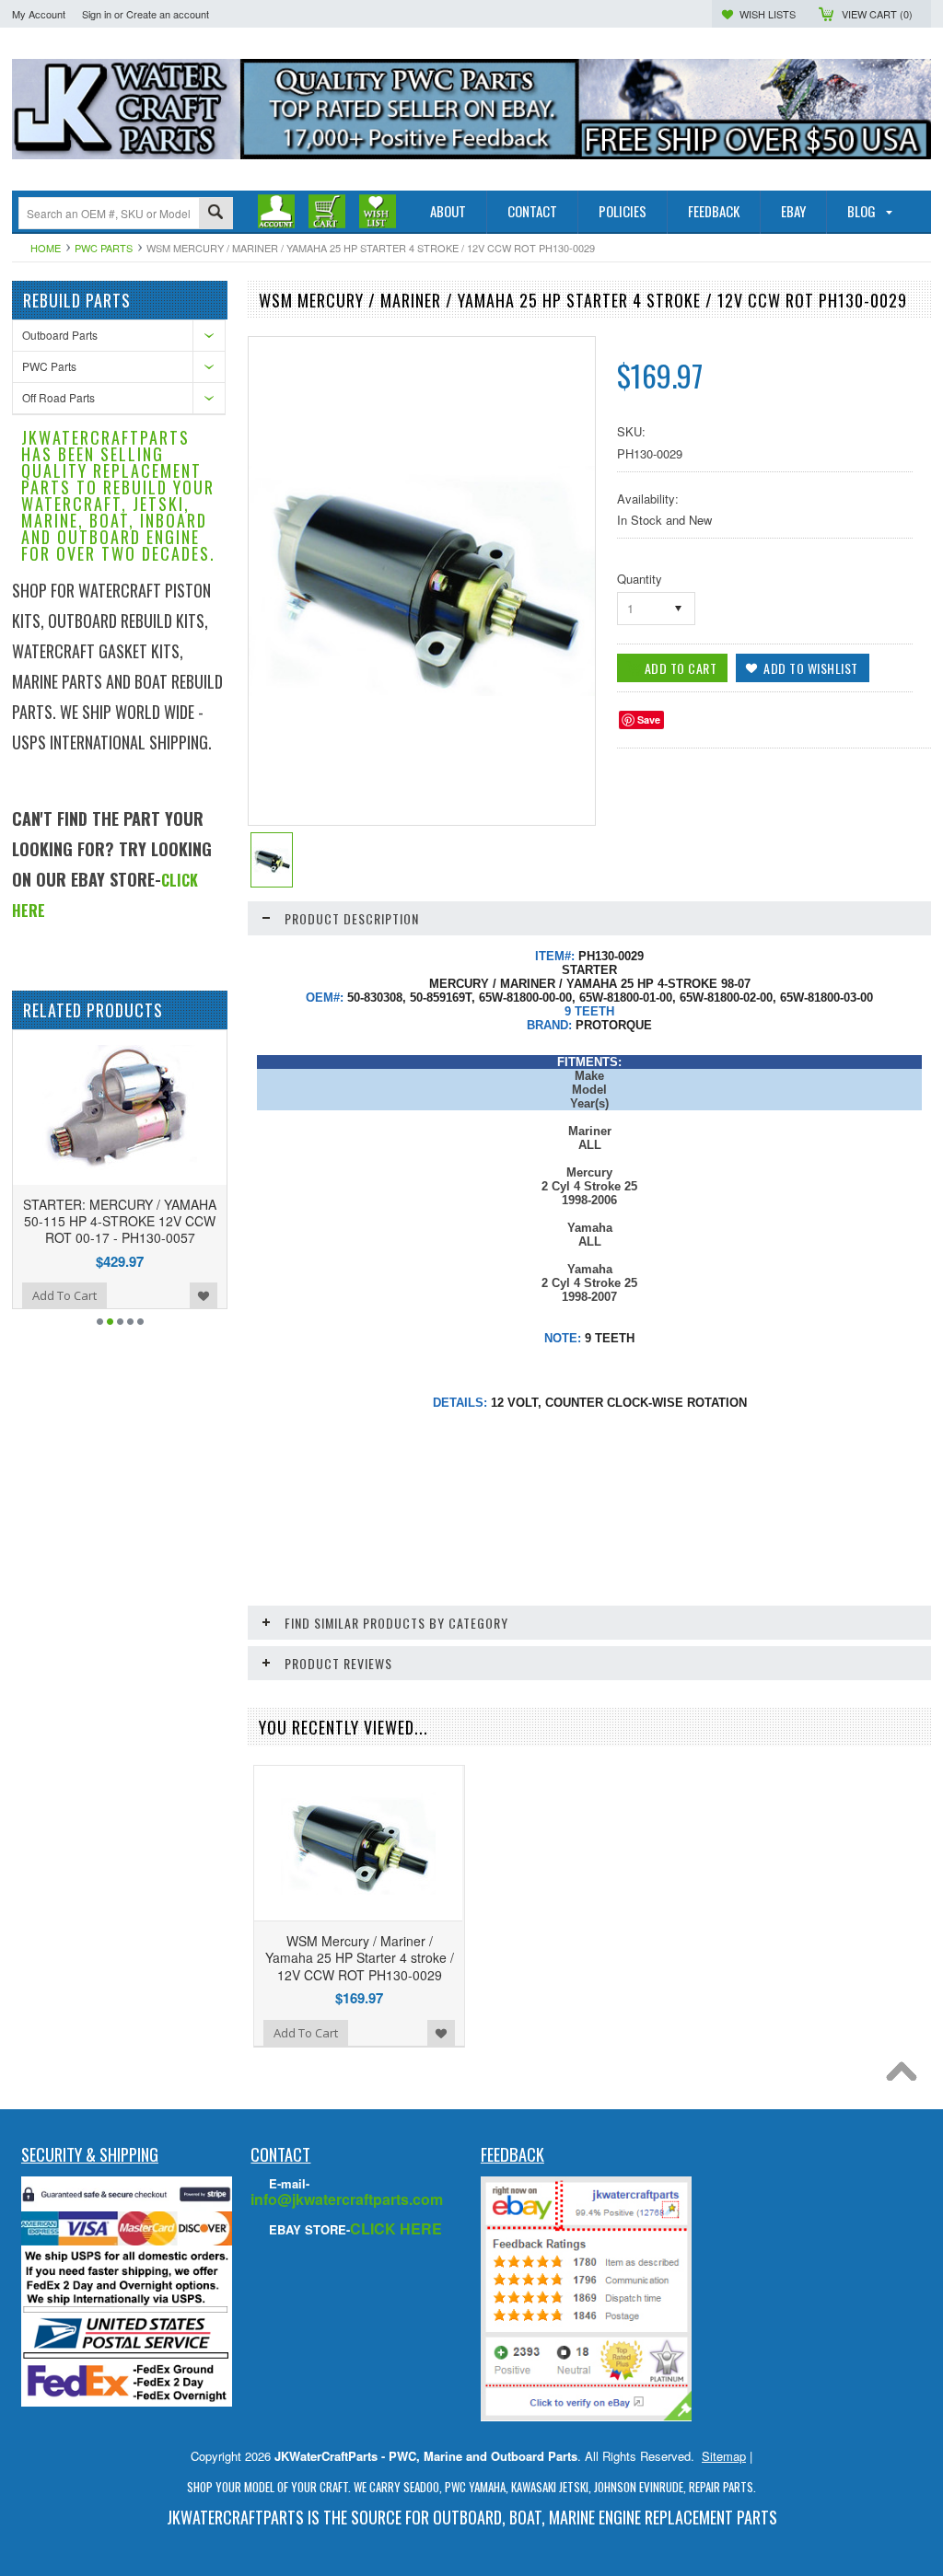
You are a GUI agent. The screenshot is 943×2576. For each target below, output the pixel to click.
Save (649, 719)
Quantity (640, 579)
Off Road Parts (58, 397)
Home (46, 248)
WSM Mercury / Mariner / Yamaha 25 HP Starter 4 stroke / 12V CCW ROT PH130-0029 (360, 1957)
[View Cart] (327, 212)
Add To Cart (129, 1295)
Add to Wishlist (54, 1295)
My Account (39, 14)
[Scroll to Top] (906, 2076)
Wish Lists (768, 14)
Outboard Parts (60, 335)
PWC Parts (104, 248)
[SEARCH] (215, 214)
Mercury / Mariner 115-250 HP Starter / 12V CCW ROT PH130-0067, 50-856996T (184, 1221)
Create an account (168, 14)
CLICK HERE (396, 2228)
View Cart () (877, 14)
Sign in (97, 14)
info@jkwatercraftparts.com (347, 2199)
